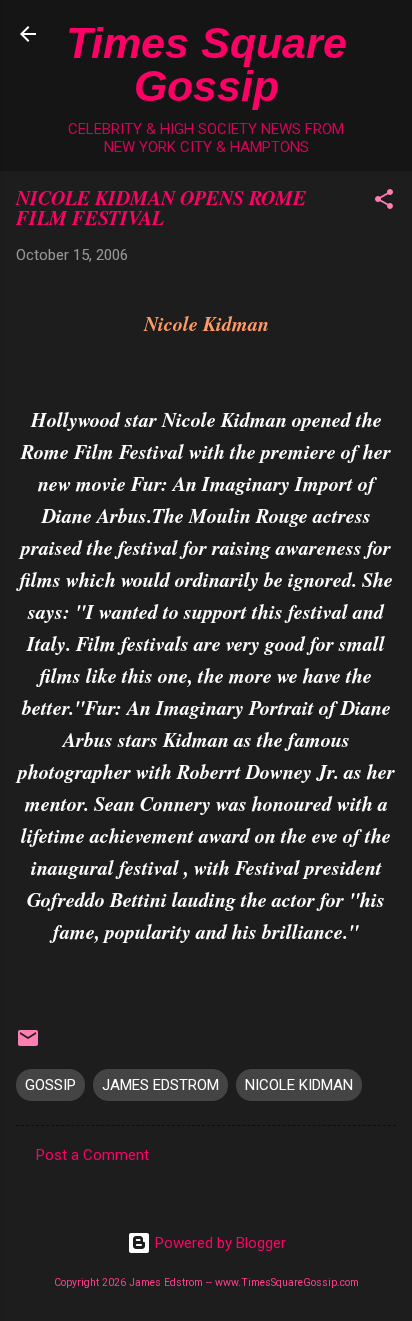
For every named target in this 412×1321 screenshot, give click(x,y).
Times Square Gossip (206, 64)
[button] (384, 202)
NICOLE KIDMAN (299, 1085)
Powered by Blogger (218, 1243)
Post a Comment (92, 1155)
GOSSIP (50, 1085)
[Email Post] (28, 1045)
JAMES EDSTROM (160, 1085)
